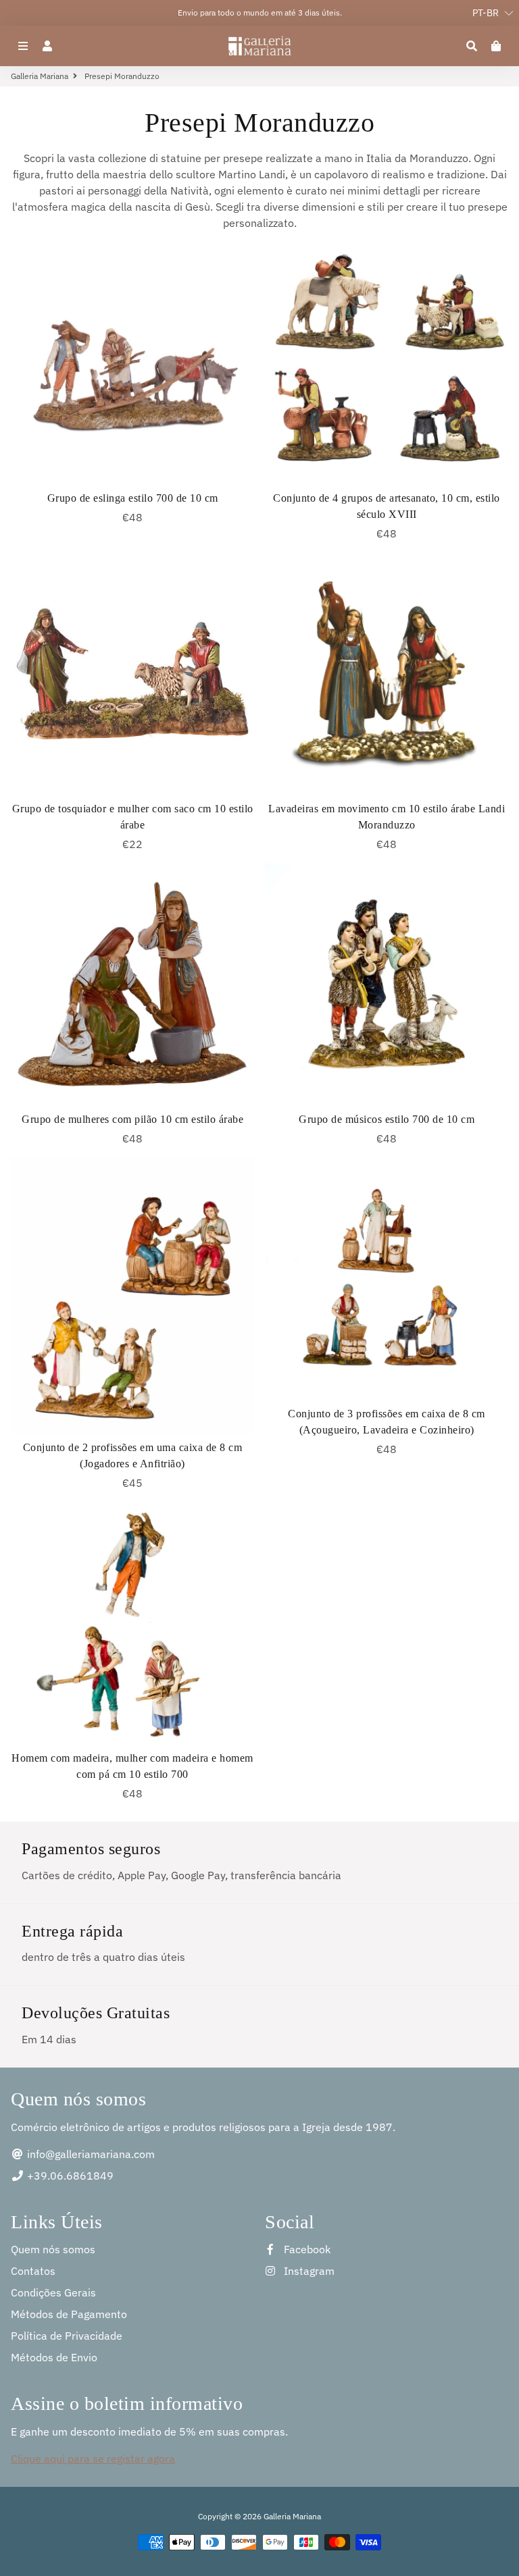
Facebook (306, 2249)
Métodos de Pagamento (69, 2314)
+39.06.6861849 (69, 2176)
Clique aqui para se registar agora (93, 2459)
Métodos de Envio (54, 2357)
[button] (486, 13)
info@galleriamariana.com (90, 2154)
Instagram (308, 2271)
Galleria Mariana (40, 76)
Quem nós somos (53, 2249)
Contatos (33, 2271)
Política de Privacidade (67, 2336)
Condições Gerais (53, 2292)
